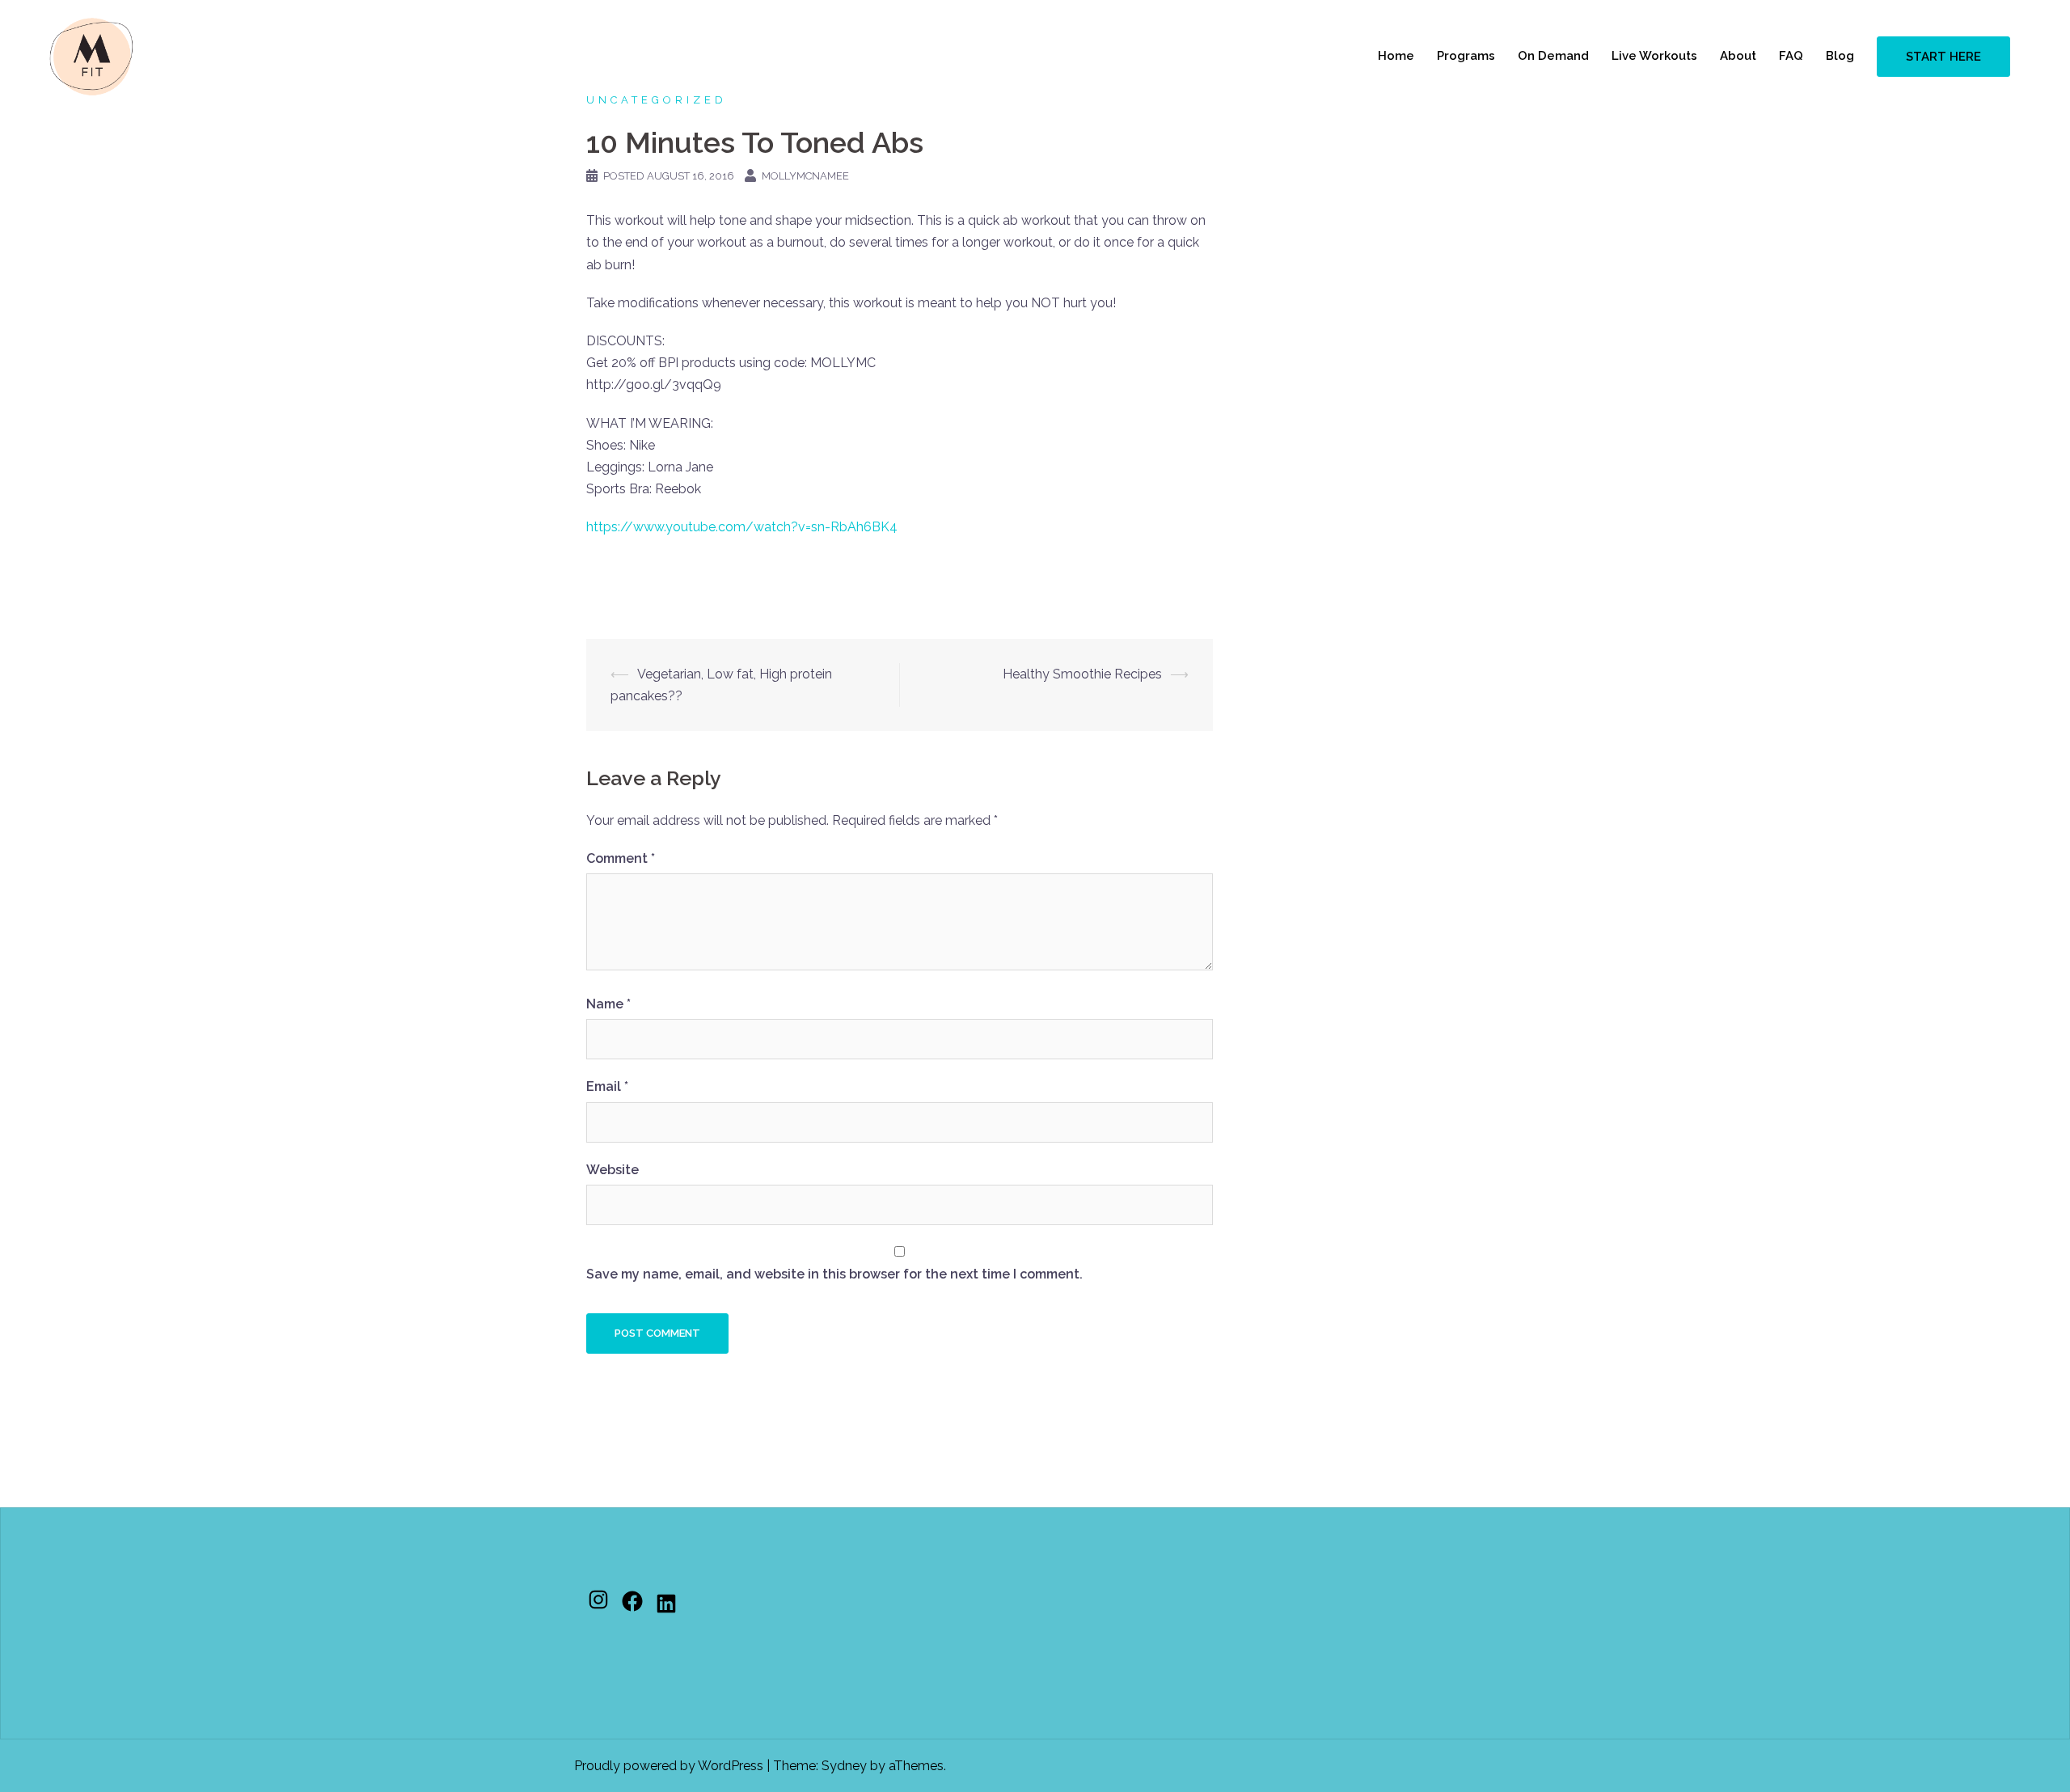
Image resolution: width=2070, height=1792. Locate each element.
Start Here (1943, 57)
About (1738, 56)
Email (607, 1086)
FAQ (1791, 56)
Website (613, 1170)
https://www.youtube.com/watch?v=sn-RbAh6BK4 (742, 527)
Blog (1840, 56)
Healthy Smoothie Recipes (1082, 674)
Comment (621, 858)
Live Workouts (1654, 56)
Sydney (844, 1766)
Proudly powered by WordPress (669, 1766)
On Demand (1553, 56)
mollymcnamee (805, 176)
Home (1396, 56)
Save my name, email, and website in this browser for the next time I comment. (834, 1274)
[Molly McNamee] (91, 55)
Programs (1466, 56)
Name (608, 1004)
